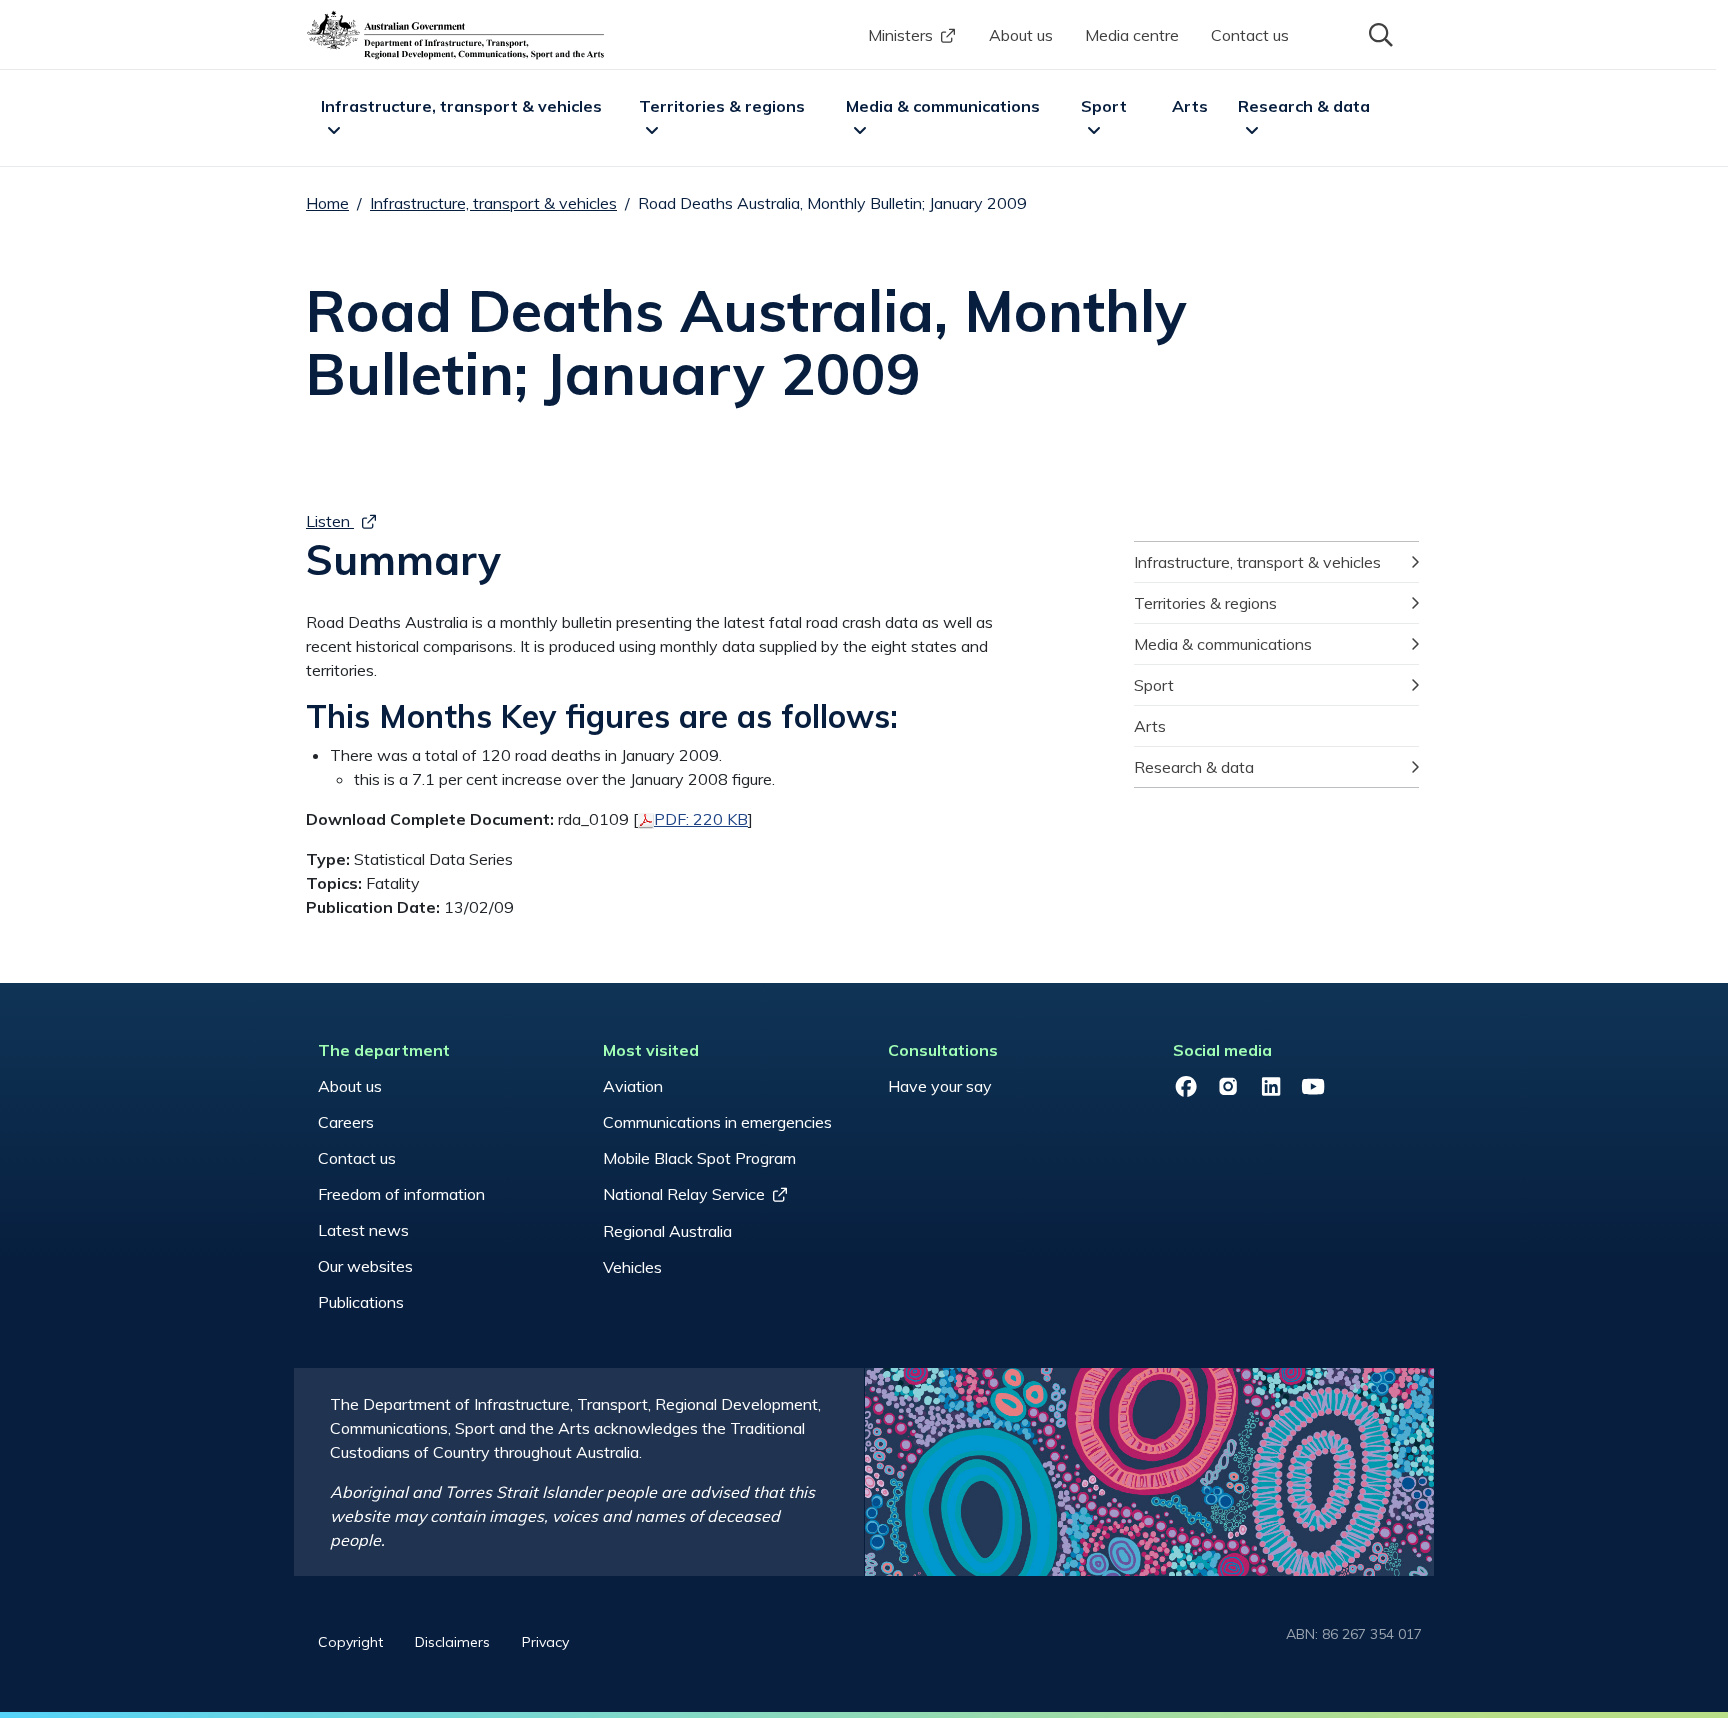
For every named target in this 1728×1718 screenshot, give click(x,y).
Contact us (1250, 35)
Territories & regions (722, 106)
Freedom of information (401, 1194)
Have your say (940, 1086)
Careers (346, 1122)
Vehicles (632, 1267)
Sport (1104, 106)
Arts (1190, 106)
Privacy (545, 1642)
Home (327, 203)
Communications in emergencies (717, 1122)
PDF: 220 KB (701, 819)
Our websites (365, 1266)
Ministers (900, 35)
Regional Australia (667, 1231)
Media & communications (943, 106)
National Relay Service (684, 1194)
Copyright (350, 1642)
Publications (361, 1302)
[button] (1379, 33)
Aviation (633, 1086)
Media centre (1132, 35)
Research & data (1304, 106)
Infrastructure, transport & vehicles (461, 106)
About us (1021, 35)
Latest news (363, 1230)
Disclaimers (452, 1642)
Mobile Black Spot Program (699, 1158)
